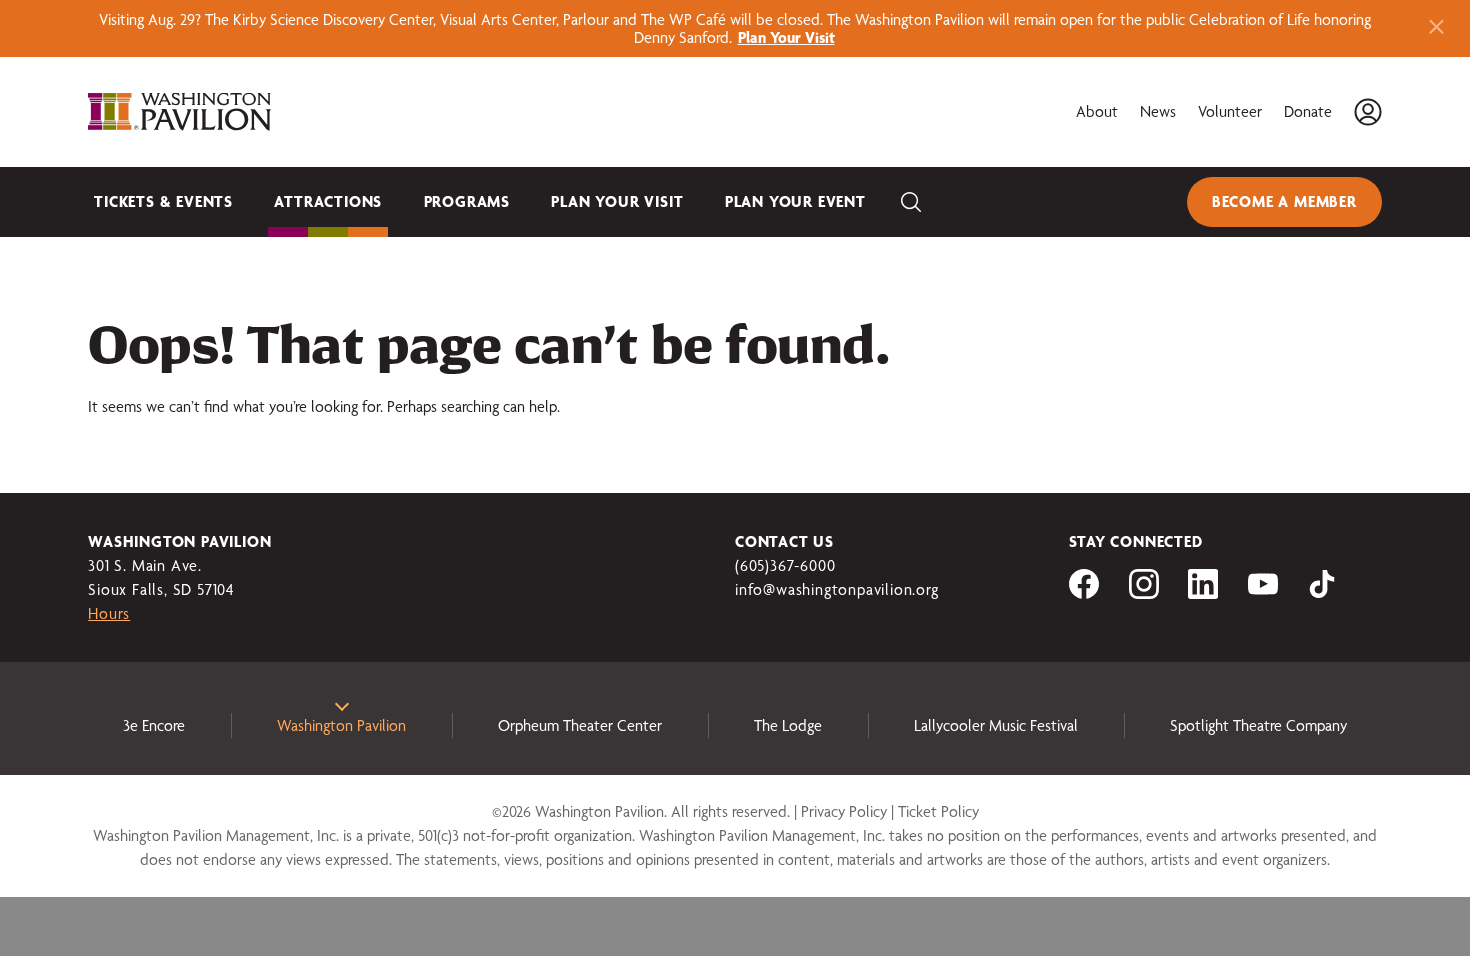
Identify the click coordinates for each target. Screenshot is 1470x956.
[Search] (911, 202)
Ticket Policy (938, 811)
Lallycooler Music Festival (996, 725)
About (1097, 111)
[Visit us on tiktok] (1322, 593)
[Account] (1368, 112)
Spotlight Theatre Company (1258, 725)
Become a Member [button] (1284, 201)
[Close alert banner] (1436, 28)
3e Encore (154, 725)
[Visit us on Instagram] (1144, 593)
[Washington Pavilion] (180, 112)
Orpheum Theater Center (580, 725)
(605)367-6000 (785, 565)
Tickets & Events (163, 201)
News (1158, 111)
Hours (109, 613)
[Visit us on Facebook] (1084, 593)
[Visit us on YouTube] (1263, 593)
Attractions (328, 201)
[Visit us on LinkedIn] (1203, 593)
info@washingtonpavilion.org (837, 589)
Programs (467, 201)
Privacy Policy (844, 811)
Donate (1308, 111)
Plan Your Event (795, 201)
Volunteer (1230, 111)
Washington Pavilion (341, 725)
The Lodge (788, 725)
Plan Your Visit (617, 201)
